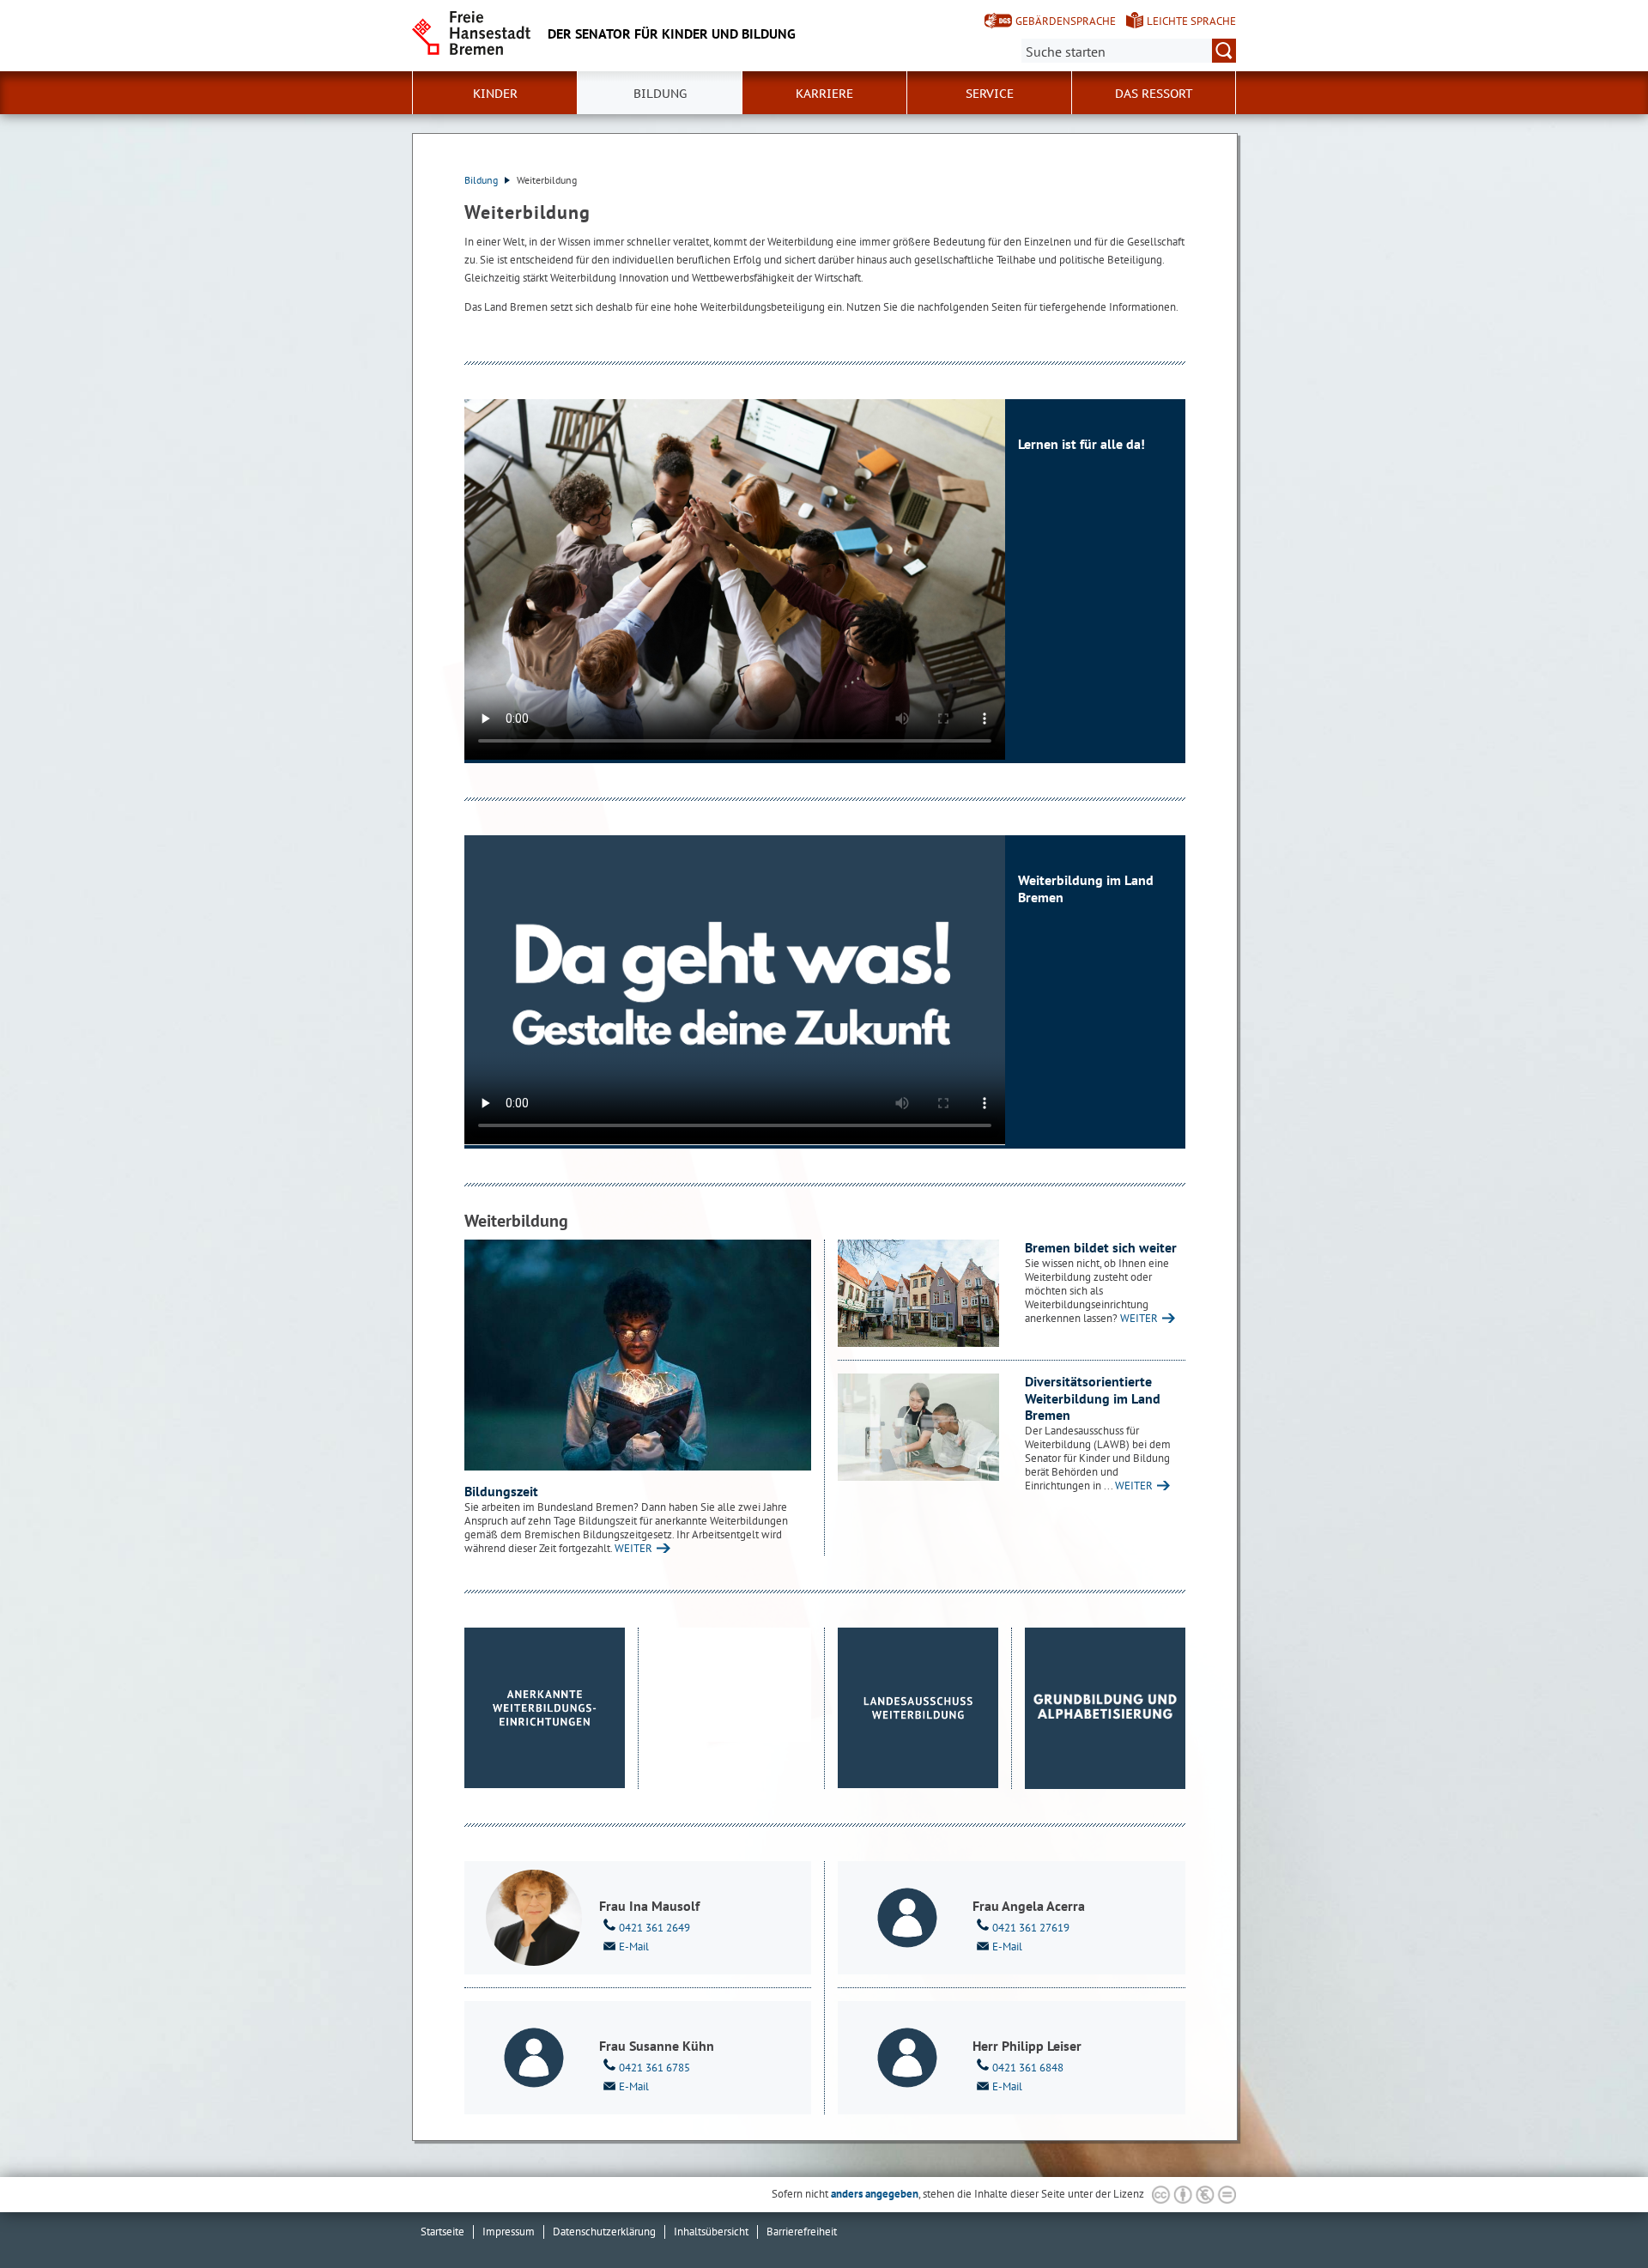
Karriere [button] (824, 94)
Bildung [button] (660, 94)
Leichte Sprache (1191, 21)
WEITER (633, 1548)
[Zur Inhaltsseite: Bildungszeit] (638, 1355)
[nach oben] (1595, 2215)
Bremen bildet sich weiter (1101, 1247)
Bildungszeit (501, 1491)
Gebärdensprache (1066, 21)
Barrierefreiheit (802, 2232)
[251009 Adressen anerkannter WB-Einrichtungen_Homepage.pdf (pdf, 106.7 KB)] (545, 1708)
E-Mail (634, 1947)
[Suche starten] (1224, 51)
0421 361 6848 (1028, 2068)
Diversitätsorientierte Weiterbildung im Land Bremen (1093, 1398)
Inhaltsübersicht (711, 2232)
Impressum (509, 2232)
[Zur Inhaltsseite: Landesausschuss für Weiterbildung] (918, 1708)
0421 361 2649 (654, 1928)
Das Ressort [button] (1154, 94)
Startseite (442, 2232)
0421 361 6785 (654, 2068)
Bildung (482, 180)
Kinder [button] (495, 94)
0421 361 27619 (1031, 1928)
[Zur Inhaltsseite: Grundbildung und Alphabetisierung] (1106, 1708)
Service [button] (990, 94)
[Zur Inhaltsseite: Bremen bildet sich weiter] (918, 1293)
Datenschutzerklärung (604, 2232)
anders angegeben (875, 2194)
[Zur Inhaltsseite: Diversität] (918, 1427)
